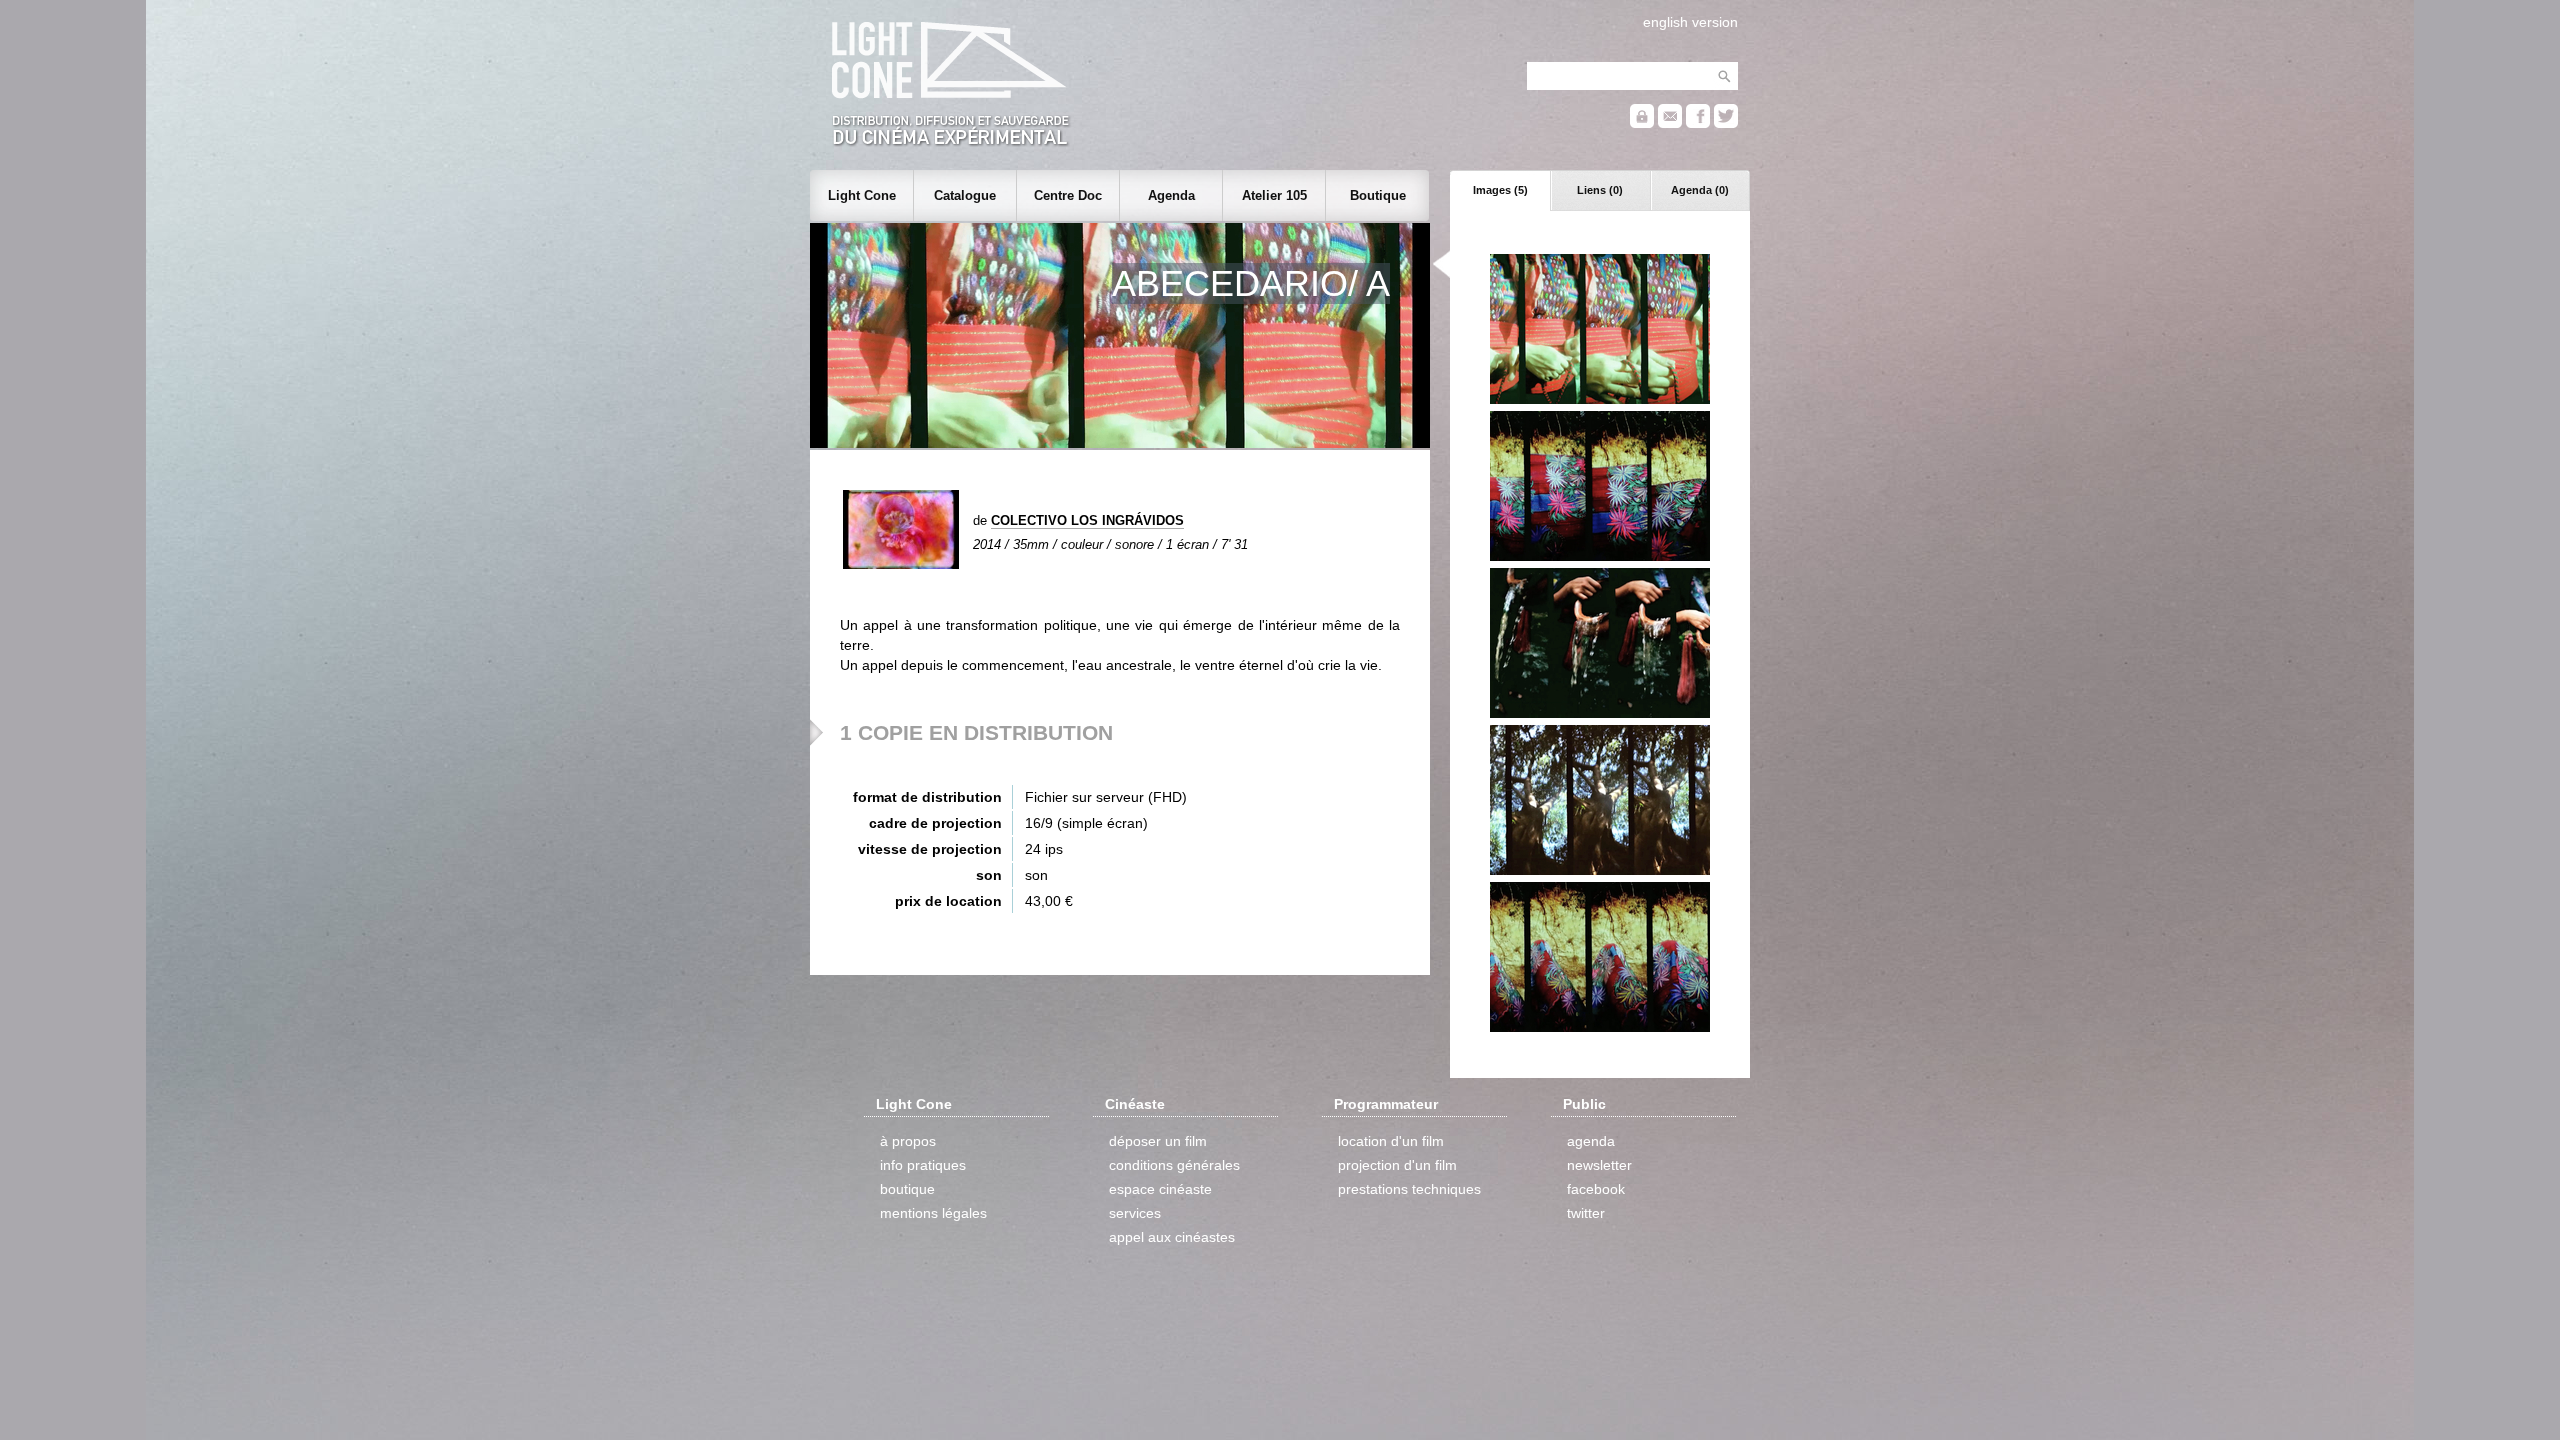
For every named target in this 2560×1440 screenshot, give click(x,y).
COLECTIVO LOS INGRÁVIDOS (1087, 520)
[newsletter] (1670, 123)
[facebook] (1698, 123)
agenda (1591, 1141)
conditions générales (1174, 1165)
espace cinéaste (1160, 1189)
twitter (1586, 1213)
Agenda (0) (1700, 190)
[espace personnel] (1642, 123)
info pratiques (923, 1165)
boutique (907, 1189)
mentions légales (933, 1213)
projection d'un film (1397, 1165)
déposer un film (1158, 1141)
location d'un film (1391, 1141)
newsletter (1599, 1165)
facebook (1596, 1189)
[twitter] (1726, 123)
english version (1690, 22)
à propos (908, 1141)
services (1135, 1213)
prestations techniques (1409, 1189)
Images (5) (1500, 190)
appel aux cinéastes (1172, 1237)
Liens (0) (1600, 190)
